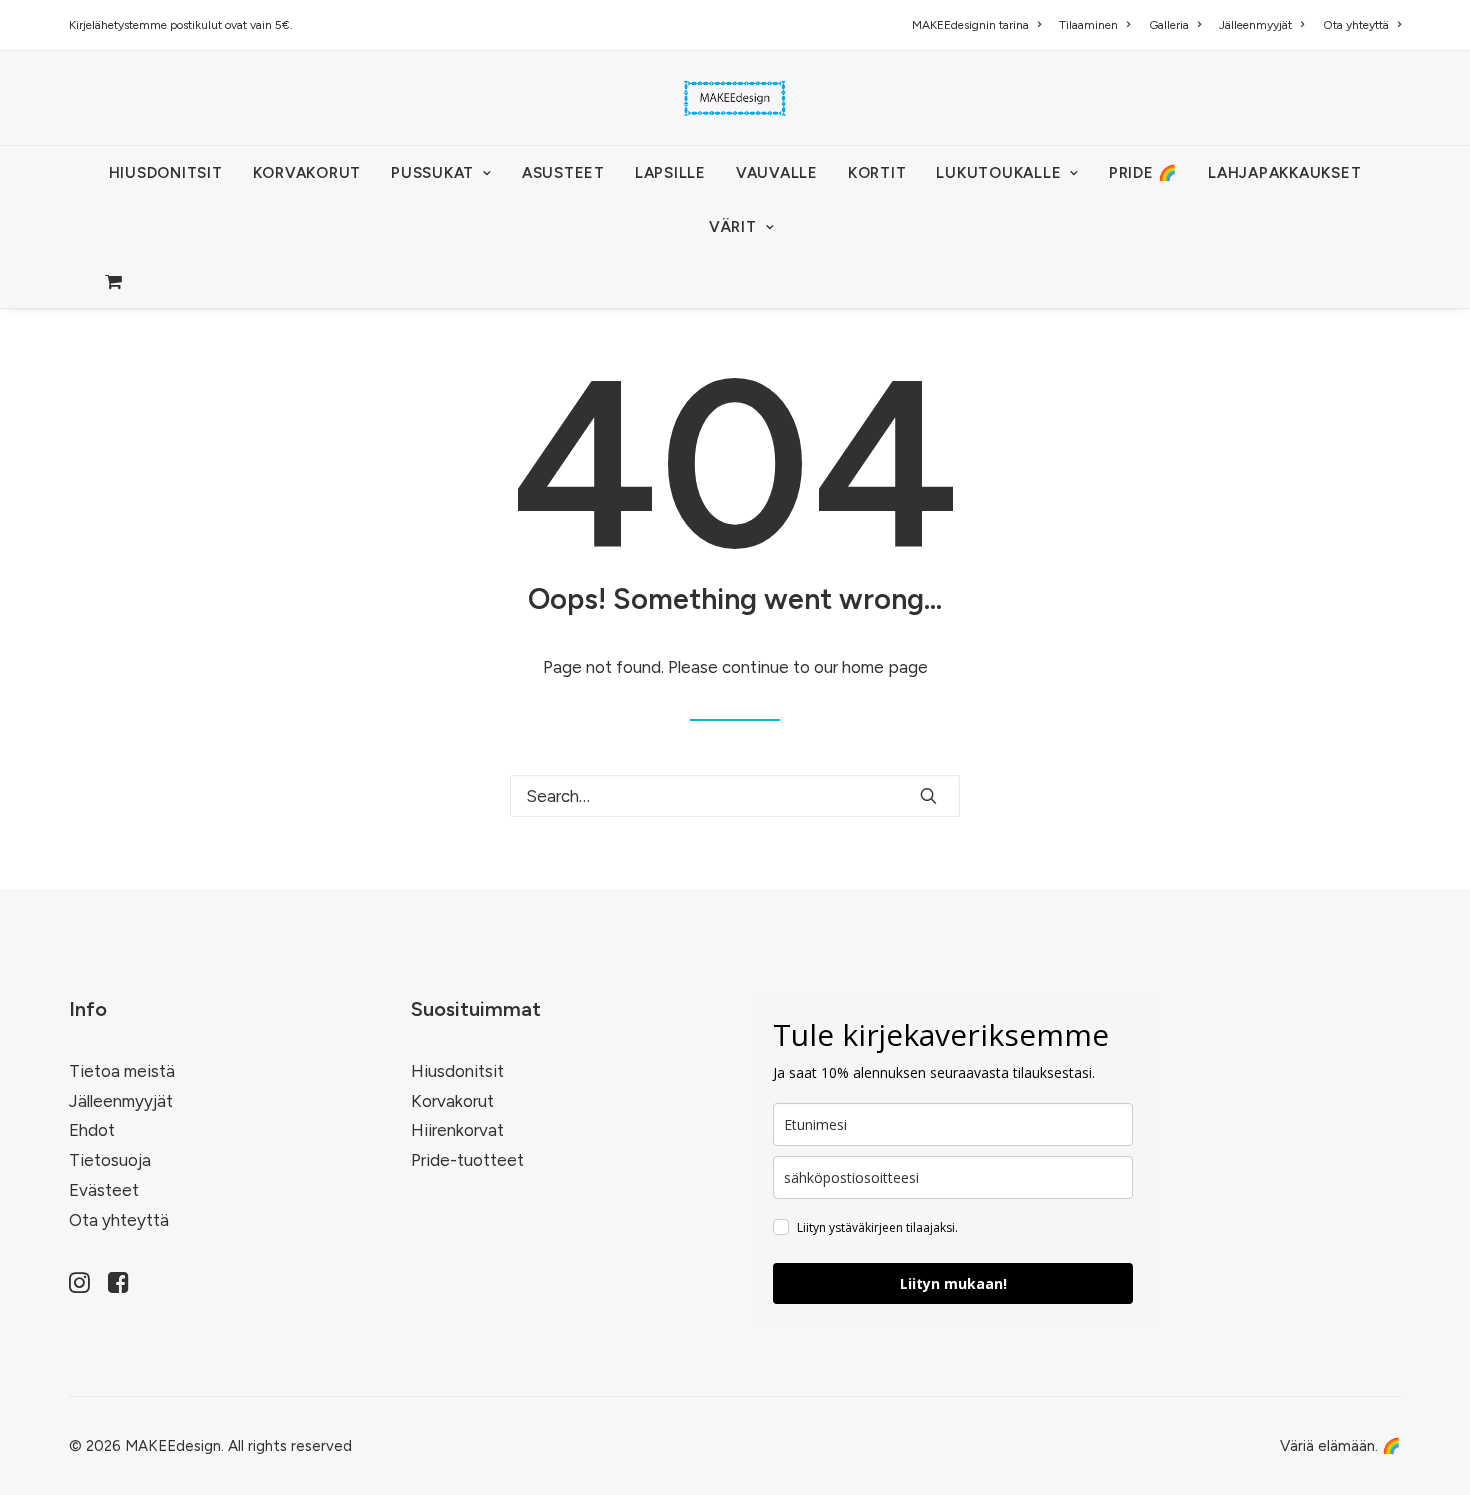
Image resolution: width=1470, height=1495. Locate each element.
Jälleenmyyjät (1255, 25)
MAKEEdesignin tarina (970, 25)
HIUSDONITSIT (166, 173)
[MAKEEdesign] (734, 98)
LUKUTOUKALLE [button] (998, 173)
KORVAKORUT (307, 173)
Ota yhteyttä (1356, 25)
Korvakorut (452, 1101)
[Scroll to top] (1430, 1414)
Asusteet (563, 173)
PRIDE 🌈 (1143, 173)
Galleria (1169, 25)
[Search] (735, 796)
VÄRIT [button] (733, 227)
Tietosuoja (110, 1160)
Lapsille (670, 173)
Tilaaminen (1088, 25)
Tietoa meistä (122, 1071)
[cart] (115, 281)
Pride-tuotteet (467, 1160)
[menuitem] (980, 25)
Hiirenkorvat (457, 1130)
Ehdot (92, 1130)
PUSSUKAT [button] (432, 173)
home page (885, 667)
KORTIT (877, 173)
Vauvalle (777, 173)
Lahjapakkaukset (1284, 173)
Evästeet (104, 1190)
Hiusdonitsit (457, 1071)
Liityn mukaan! (953, 1283)
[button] (928, 795)
